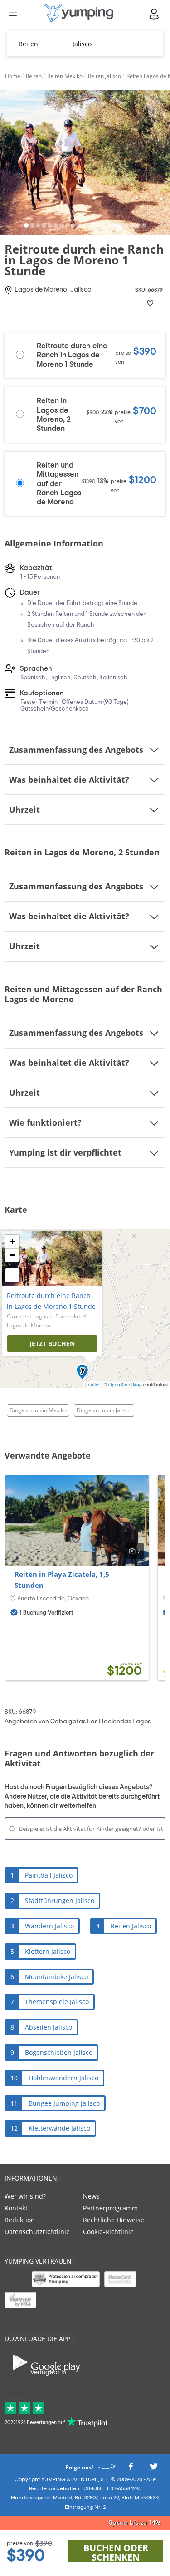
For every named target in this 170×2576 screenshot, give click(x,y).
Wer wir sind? (25, 2196)
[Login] (155, 14)
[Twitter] (154, 2469)
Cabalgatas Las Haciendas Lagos (100, 1722)
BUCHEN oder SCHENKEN (116, 2552)
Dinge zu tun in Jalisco (104, 1410)
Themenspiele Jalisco (57, 2002)
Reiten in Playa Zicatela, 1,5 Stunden (62, 1580)
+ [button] (12, 1242)
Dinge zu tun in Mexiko (38, 1410)
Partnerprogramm (110, 2208)
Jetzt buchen (52, 1344)
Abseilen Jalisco (49, 2027)
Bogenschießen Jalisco (59, 2052)
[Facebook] (131, 2469)
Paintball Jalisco (49, 1875)
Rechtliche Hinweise (114, 2220)
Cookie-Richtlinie (108, 2232)
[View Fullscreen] (12, 1275)
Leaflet (92, 1385)
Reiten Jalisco (131, 1926)
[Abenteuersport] (79, 13)
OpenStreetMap (125, 1385)
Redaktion (20, 2220)
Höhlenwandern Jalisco (63, 2078)
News (91, 2196)
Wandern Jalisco (49, 1926)
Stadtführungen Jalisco (60, 1900)
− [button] (12, 1255)
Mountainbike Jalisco (56, 1977)
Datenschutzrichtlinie (37, 2232)
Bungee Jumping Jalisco (64, 2103)
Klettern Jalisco (48, 1951)
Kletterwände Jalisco (59, 2128)
